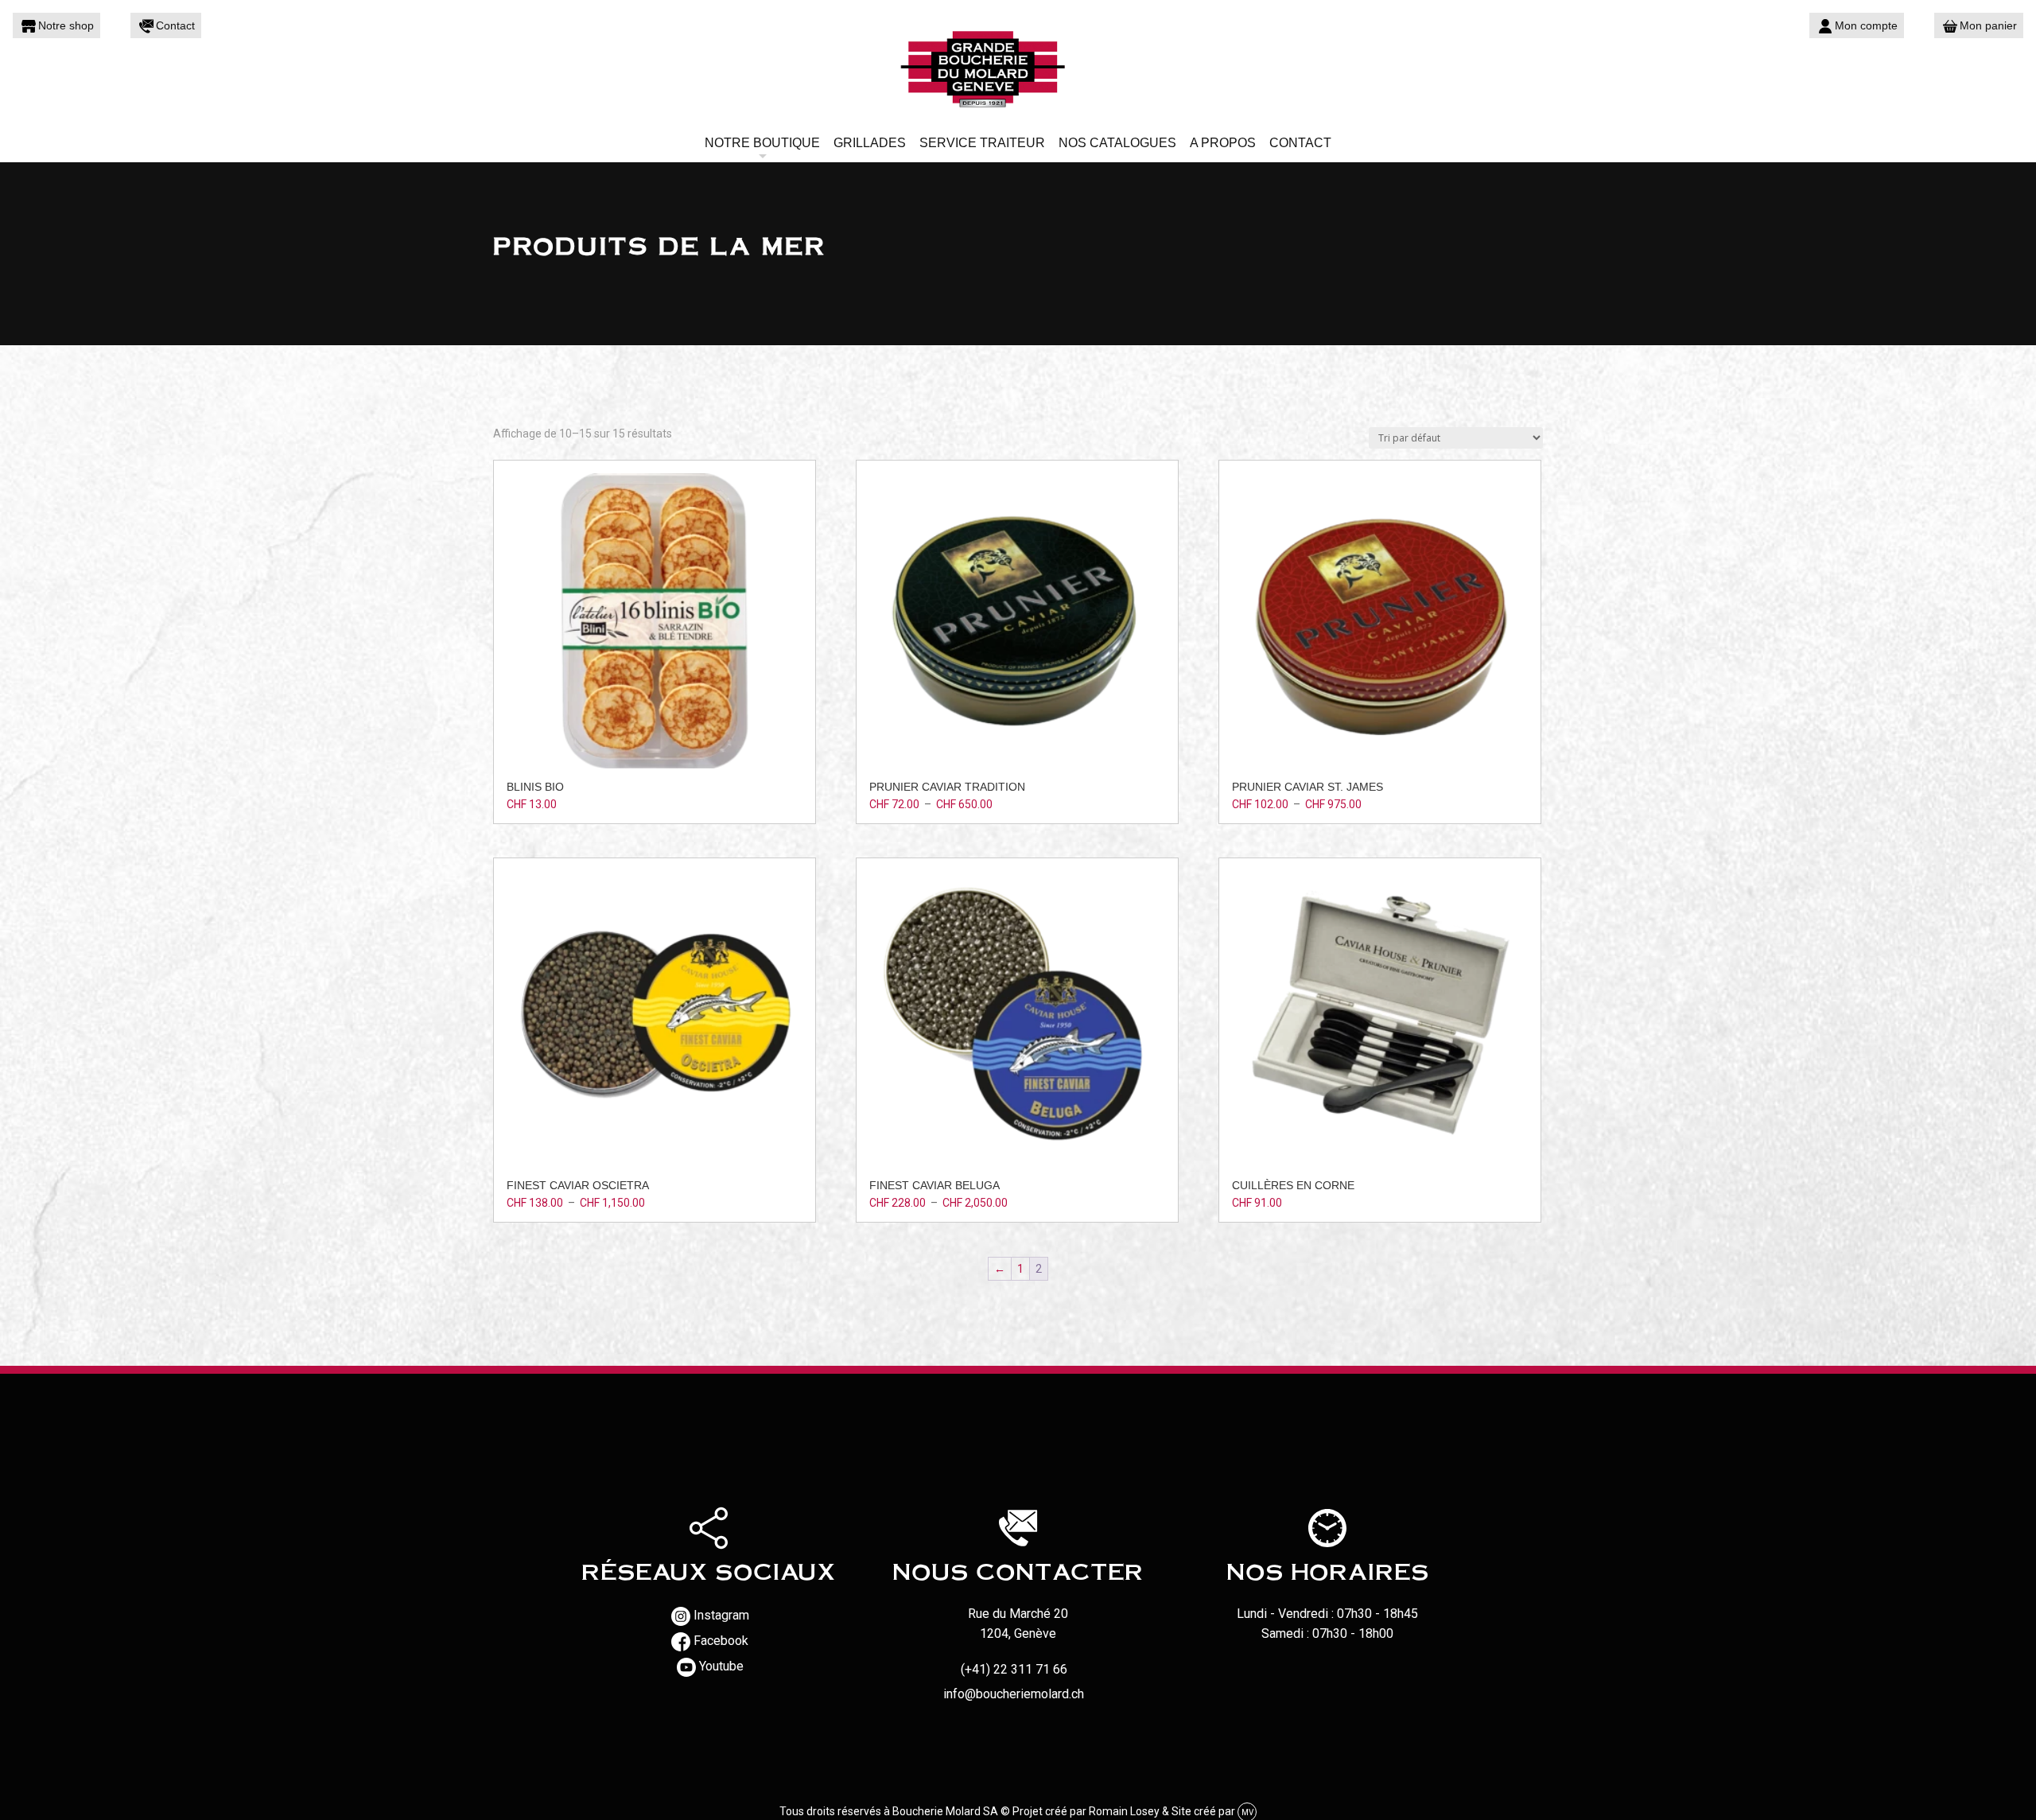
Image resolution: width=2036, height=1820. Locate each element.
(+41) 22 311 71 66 (1014, 1669)
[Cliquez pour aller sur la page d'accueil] (1018, 68)
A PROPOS (1223, 143)
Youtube (721, 1666)
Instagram (721, 1615)
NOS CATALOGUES (1117, 143)
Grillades (870, 143)
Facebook (721, 1641)
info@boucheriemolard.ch (1014, 1694)
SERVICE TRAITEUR (982, 143)
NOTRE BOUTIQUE (762, 143)
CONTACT (1300, 143)
